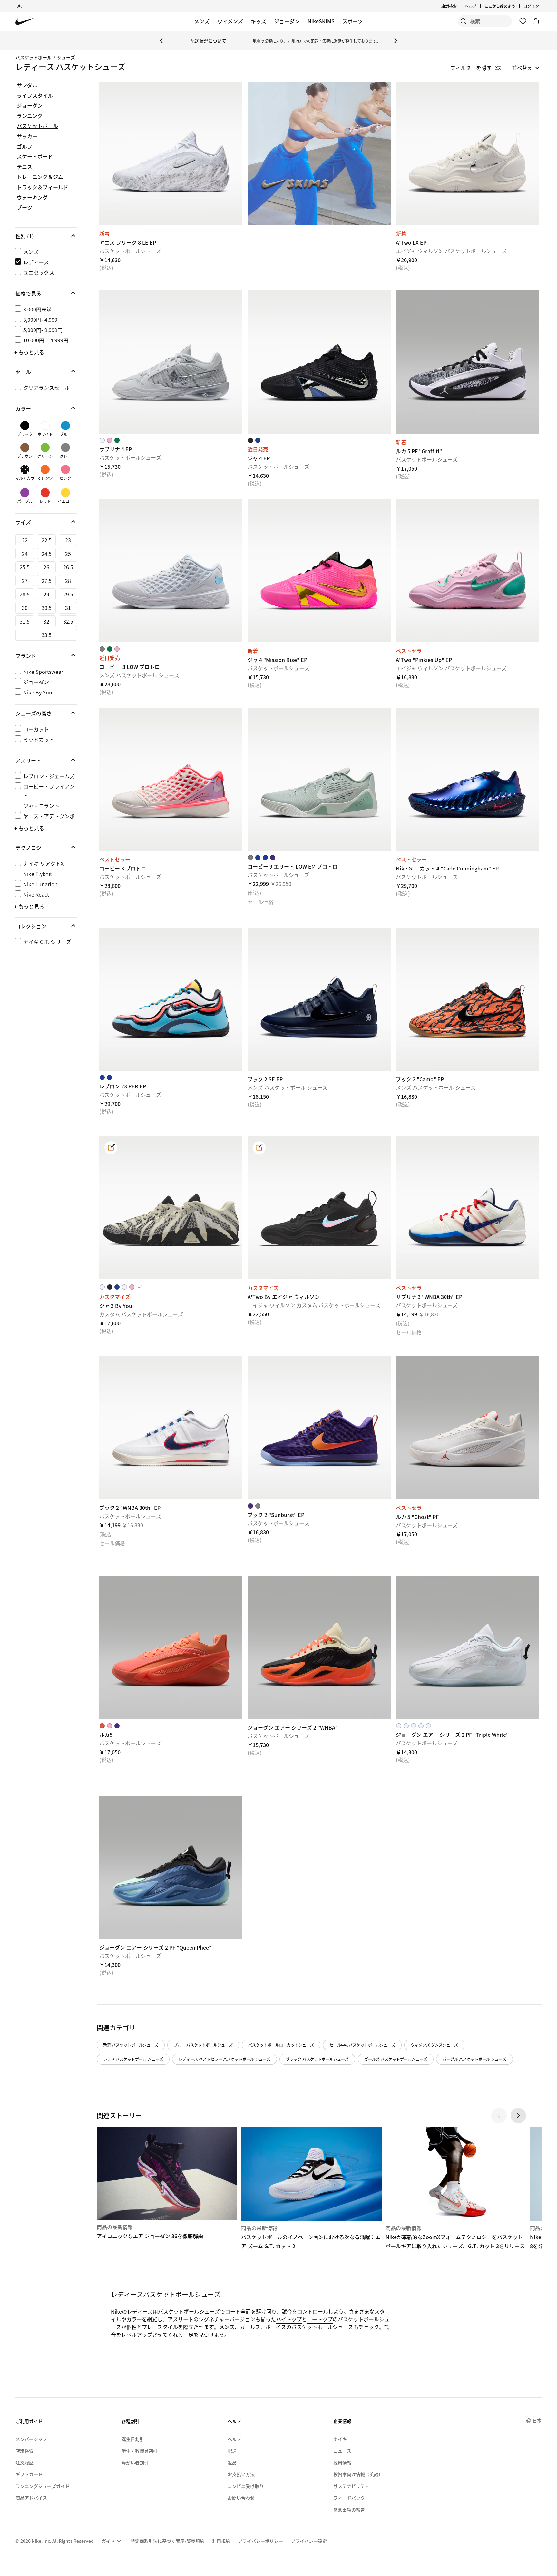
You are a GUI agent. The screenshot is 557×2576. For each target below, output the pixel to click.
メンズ (202, 21)
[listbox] (526, 68)
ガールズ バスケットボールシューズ (396, 2059)
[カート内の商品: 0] (536, 21)
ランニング (30, 116)
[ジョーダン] (19, 6)
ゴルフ (24, 147)
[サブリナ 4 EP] (171, 362)
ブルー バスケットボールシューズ (203, 2045)
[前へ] (161, 41)
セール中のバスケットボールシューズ (362, 2045)
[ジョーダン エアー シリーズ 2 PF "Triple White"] (467, 1647)
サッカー (27, 136)
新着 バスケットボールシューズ (131, 2045)
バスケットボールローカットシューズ (281, 2045)
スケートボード (35, 157)
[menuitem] (478, 6)
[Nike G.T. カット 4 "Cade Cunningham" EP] (467, 779)
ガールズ (250, 2327)
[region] (42, 521)
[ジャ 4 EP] (319, 362)
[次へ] (396, 41)
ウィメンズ (230, 21)
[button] (46, 236)
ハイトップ (289, 2319)
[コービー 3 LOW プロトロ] (171, 571)
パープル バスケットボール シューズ (474, 2059)
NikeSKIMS (321, 21)
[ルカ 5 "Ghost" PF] (467, 1428)
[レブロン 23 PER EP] (171, 999)
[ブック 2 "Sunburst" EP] (319, 1428)
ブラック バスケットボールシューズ (317, 2059)
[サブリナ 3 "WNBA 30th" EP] (467, 1208)
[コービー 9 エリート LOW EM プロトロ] (319, 779)
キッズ (259, 21)
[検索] (464, 21)
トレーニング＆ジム (40, 177)
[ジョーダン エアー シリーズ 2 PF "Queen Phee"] (171, 1867)
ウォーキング (32, 198)
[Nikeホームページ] (25, 21)
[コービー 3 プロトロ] (171, 779)
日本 (537, 2420)
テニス (24, 167)
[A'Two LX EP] (467, 153)
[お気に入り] (523, 21)
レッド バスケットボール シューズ (133, 2059)
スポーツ (353, 21)
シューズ (66, 57)
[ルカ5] (171, 1647)
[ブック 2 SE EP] (319, 999)
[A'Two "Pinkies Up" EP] (467, 571)
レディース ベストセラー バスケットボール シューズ (225, 2059)
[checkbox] (45, 252)
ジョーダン (287, 21)
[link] (111, 1148)
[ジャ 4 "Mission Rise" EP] (319, 571)
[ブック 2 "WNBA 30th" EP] (171, 1428)
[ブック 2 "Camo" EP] (467, 999)
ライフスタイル (35, 96)
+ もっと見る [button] (29, 352)
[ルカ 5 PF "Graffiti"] (467, 362)
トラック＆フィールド (43, 187)
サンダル (27, 85)
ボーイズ (276, 2327)
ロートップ (320, 2319)
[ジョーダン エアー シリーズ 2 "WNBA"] (319, 1647)
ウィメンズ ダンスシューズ (434, 2045)
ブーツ (24, 208)
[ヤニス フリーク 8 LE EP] (171, 153)
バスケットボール (34, 57)
